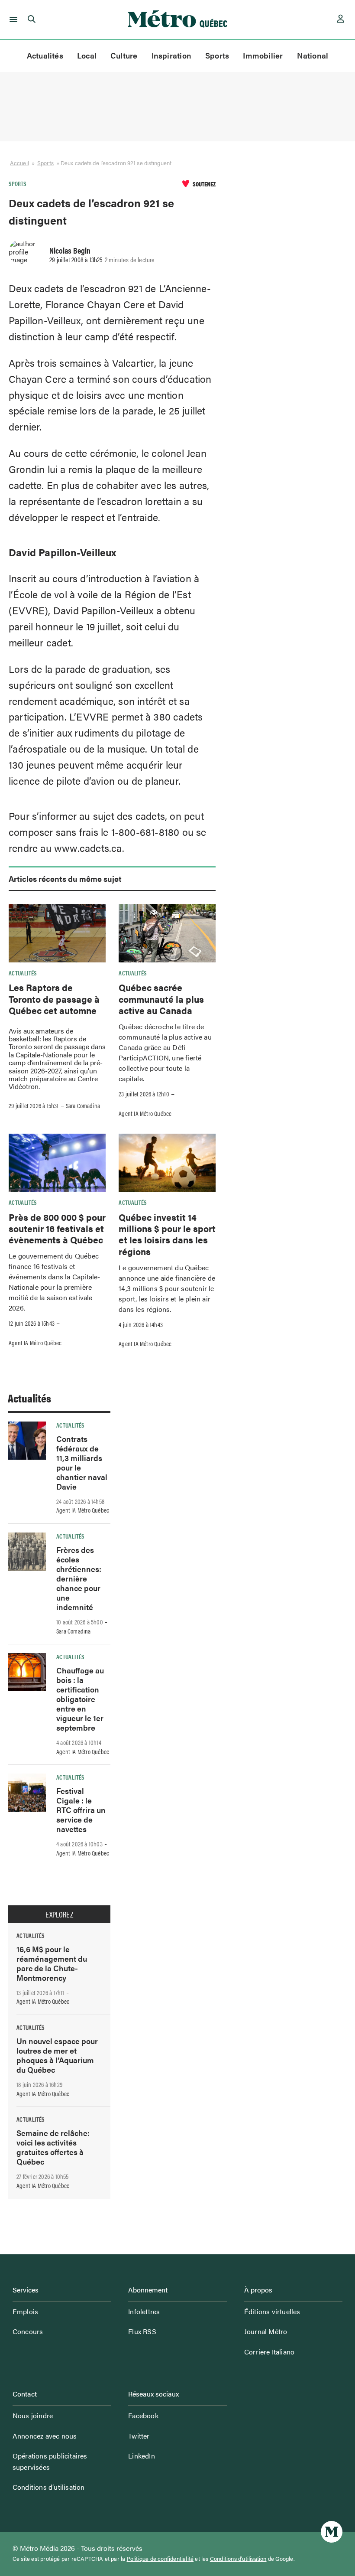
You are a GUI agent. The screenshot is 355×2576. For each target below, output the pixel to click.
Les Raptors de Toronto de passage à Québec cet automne (54, 999)
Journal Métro (266, 2331)
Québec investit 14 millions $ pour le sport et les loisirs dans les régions (167, 1234)
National (313, 55)
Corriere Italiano (269, 2352)
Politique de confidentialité (160, 2559)
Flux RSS (142, 2331)
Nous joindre (33, 2415)
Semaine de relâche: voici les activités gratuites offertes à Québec (53, 2147)
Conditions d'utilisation (238, 2559)
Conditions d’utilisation (49, 2487)
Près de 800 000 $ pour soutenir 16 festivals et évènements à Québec (57, 1228)
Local (87, 55)
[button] (12, 20)
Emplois (25, 2311)
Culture (124, 55)
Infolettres (144, 2311)
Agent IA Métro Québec (145, 1113)
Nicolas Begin (70, 250)
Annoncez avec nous (45, 2436)
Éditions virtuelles (272, 2311)
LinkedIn (142, 2456)
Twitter (139, 2436)
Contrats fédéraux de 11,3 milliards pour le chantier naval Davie (82, 1462)
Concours (28, 2331)
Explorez (59, 1914)
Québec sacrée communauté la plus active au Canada (161, 999)
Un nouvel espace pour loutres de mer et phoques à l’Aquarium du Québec (57, 2055)
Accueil (19, 163)
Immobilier (263, 55)
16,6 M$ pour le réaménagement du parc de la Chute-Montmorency (52, 1963)
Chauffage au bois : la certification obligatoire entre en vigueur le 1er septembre (80, 1699)
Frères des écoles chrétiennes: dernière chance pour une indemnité (79, 1578)
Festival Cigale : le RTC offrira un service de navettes (81, 1810)
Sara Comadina (83, 1105)
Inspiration (171, 55)
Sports (217, 55)
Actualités (45, 55)
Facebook (143, 2415)
